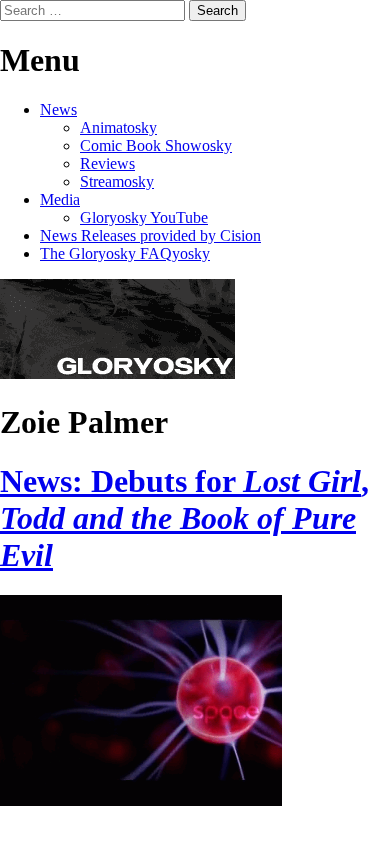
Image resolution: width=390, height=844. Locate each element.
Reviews (107, 163)
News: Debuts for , (184, 518)
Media (60, 199)
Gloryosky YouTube (144, 217)
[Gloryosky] (117, 373)
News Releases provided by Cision (150, 235)
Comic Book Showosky (156, 145)
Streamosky (117, 181)
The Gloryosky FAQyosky (125, 253)
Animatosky (118, 127)
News (58, 109)
